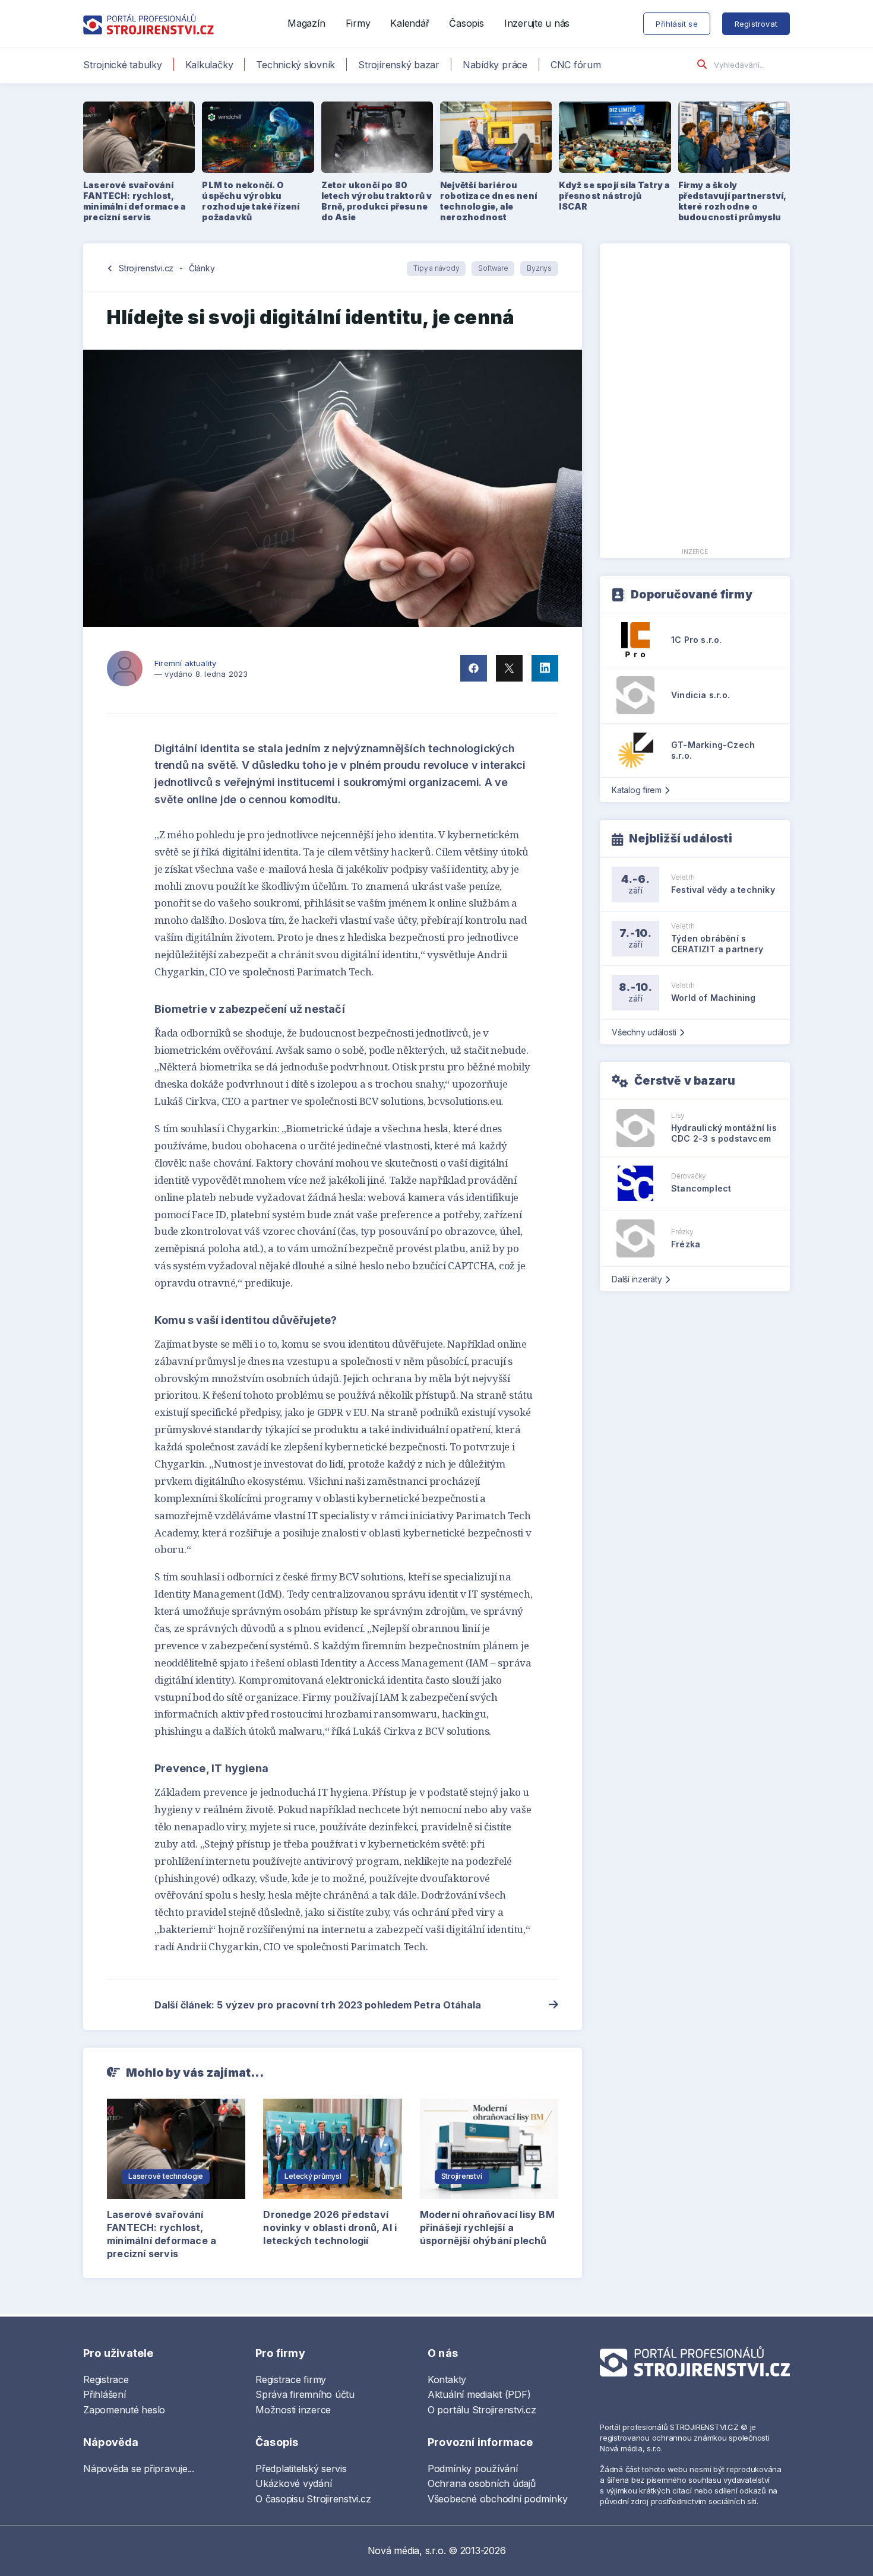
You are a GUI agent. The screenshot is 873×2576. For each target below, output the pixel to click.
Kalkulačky (209, 65)
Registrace (106, 2379)
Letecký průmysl (313, 2176)
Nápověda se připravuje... (139, 2469)
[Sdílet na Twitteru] (509, 668)
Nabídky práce (495, 65)
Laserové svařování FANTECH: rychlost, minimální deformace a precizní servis (162, 2234)
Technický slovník (295, 65)
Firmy (358, 23)
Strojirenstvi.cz (146, 268)
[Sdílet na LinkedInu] (545, 668)
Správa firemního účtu (305, 2394)
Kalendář (409, 23)
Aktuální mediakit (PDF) (479, 2394)
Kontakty (447, 2379)
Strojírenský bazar (399, 65)
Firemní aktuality (185, 663)
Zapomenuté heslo (124, 2410)
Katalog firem (637, 790)
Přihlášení (105, 2394)
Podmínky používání (473, 2469)
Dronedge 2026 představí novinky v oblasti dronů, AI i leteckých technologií (330, 2228)
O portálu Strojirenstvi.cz (482, 2410)
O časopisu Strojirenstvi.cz (313, 2499)
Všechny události (644, 1032)
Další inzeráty (637, 1279)
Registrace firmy (291, 2379)
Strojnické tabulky (123, 65)
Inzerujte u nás (537, 23)
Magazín (306, 23)
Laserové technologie (166, 2176)
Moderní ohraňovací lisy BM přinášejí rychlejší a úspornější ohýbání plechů (487, 2228)
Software (493, 268)
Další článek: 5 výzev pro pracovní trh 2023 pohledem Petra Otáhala (318, 2005)
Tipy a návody (436, 268)
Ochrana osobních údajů (482, 2483)
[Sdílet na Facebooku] (474, 668)
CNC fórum (576, 65)
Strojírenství (462, 2176)
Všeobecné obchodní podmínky (498, 2499)
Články (202, 268)
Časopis (466, 23)
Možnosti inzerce (293, 2410)
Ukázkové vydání (293, 2483)
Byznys (539, 268)
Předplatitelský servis (301, 2469)
